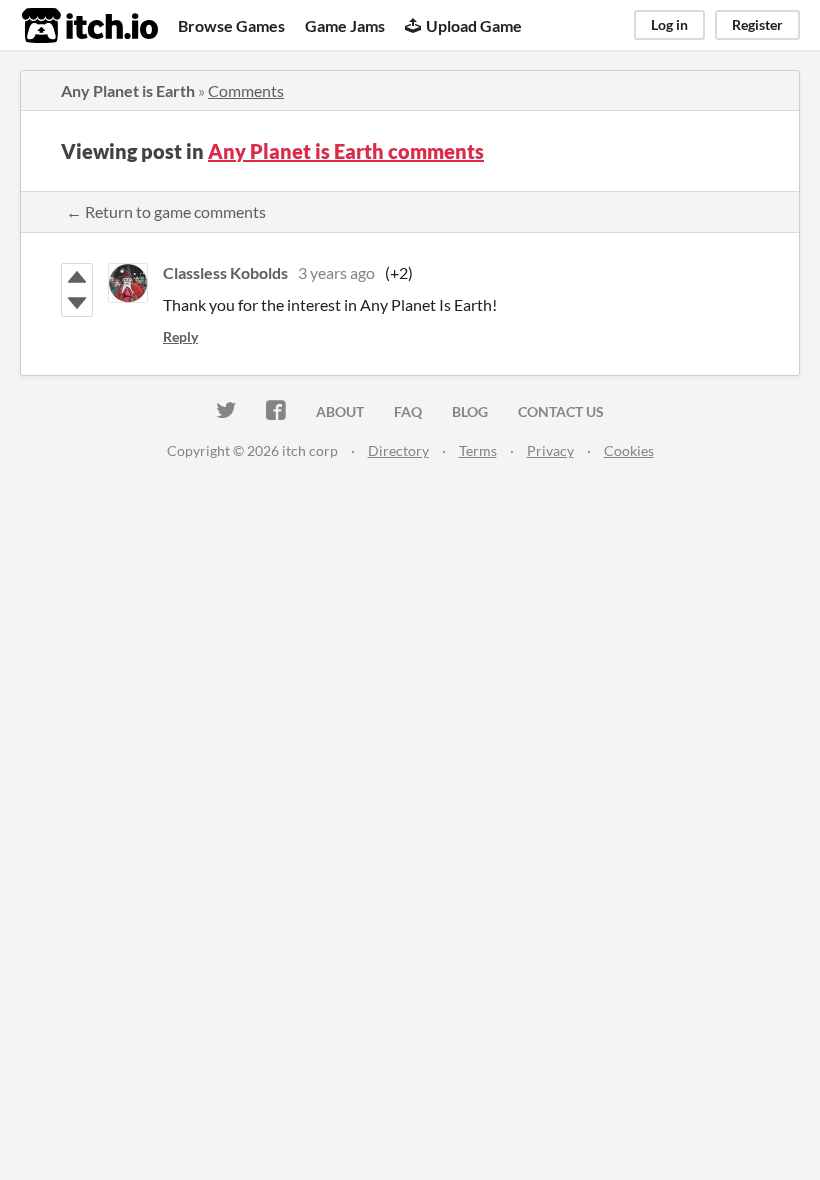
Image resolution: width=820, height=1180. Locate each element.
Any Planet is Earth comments (346, 151)
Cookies (629, 450)
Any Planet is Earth (128, 90)
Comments (246, 90)
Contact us (561, 411)
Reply (180, 336)
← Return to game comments (166, 211)
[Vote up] (77, 277)
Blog (470, 411)
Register (757, 24)
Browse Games (231, 25)
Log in (669, 24)
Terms (478, 450)
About (340, 411)
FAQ (408, 411)
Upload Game (474, 25)
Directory (398, 450)
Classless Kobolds (225, 272)
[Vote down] (77, 303)
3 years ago (336, 272)
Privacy (550, 450)
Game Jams (345, 25)
